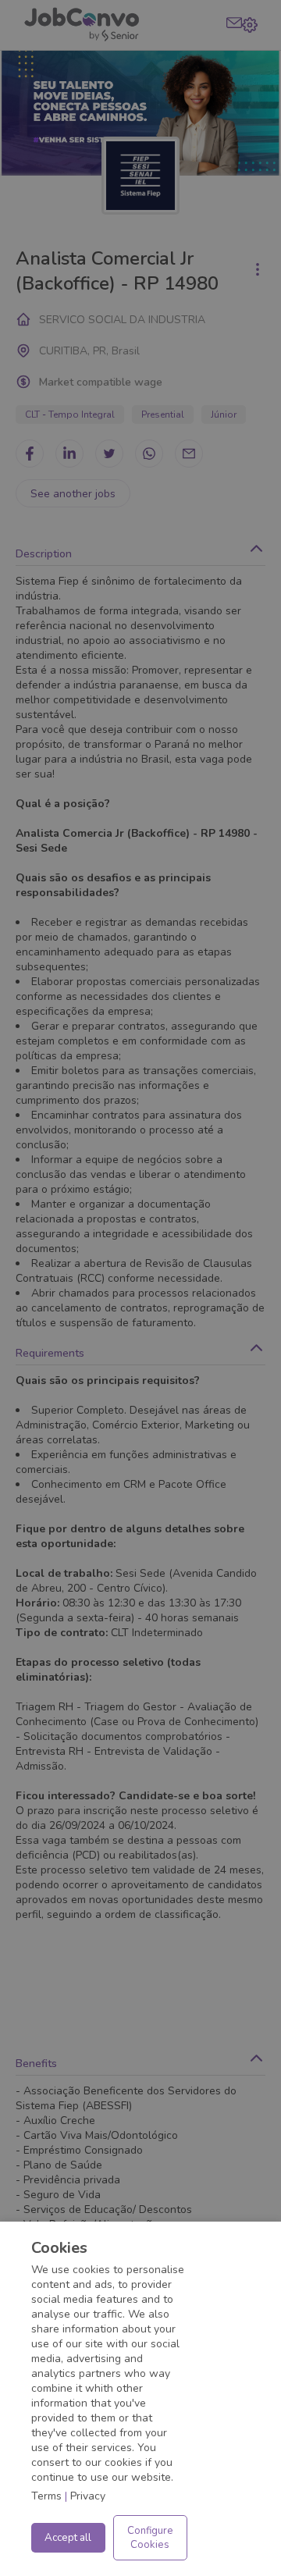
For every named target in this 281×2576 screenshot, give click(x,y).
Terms (46, 2496)
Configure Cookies (150, 2538)
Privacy (88, 2496)
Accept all (68, 2538)
